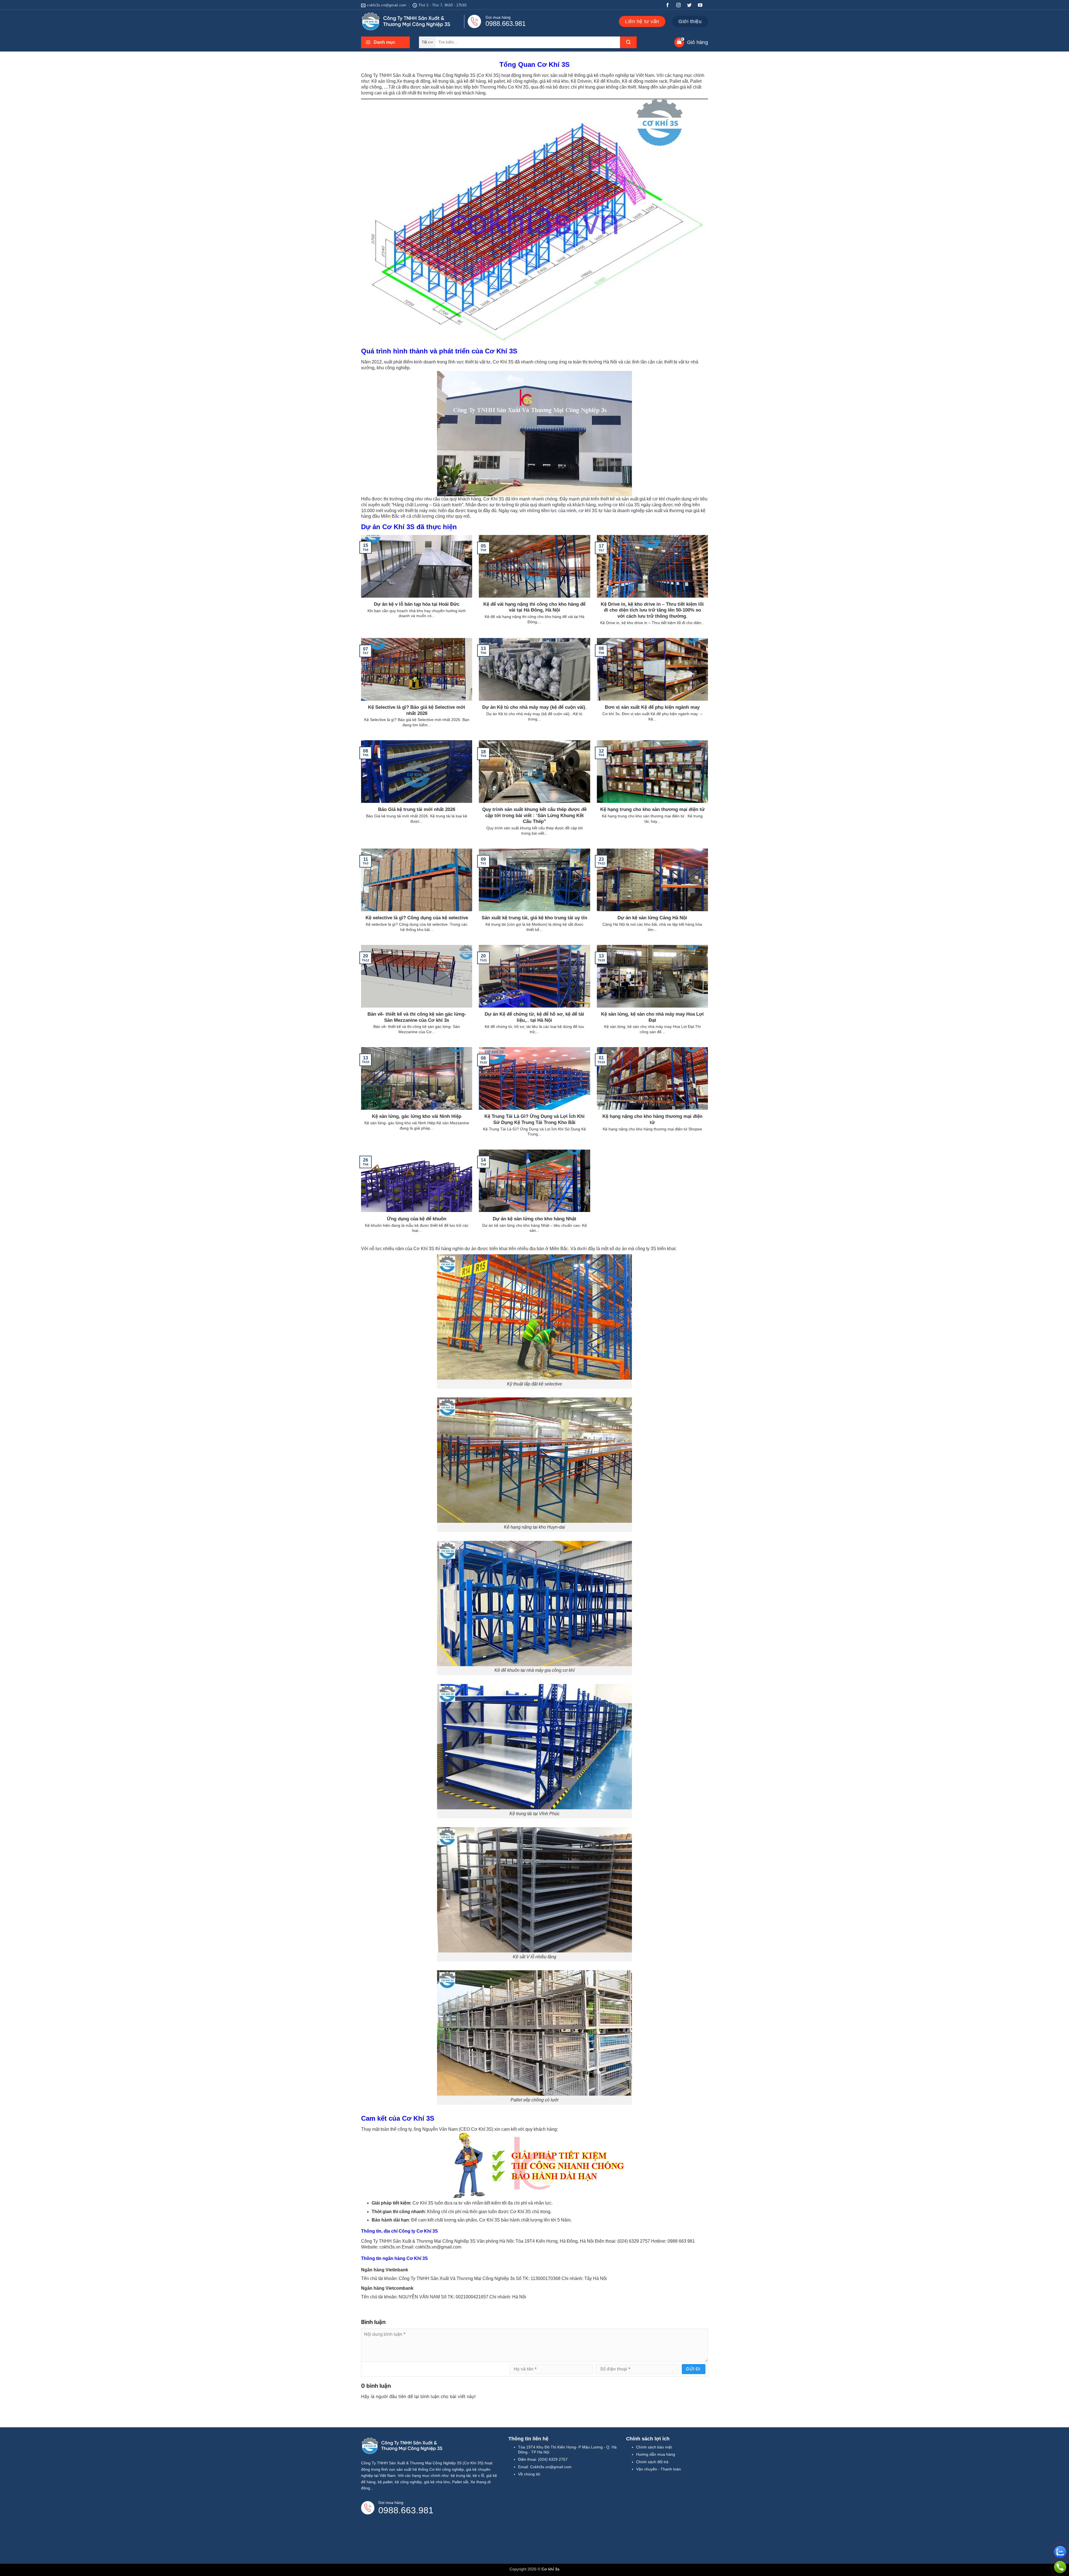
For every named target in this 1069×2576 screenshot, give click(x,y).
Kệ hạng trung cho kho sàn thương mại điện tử (652, 809)
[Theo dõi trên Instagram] (681, 6)
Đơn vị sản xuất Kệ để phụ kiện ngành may (652, 707)
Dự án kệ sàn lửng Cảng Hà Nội (652, 918)
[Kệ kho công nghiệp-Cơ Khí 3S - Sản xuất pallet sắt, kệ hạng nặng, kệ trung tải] (407, 21)
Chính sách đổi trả (652, 2462)
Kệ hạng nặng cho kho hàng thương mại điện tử (652, 1119)
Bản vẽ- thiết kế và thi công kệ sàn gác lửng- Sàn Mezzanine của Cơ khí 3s (417, 1017)
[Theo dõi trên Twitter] (692, 6)
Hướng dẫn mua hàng (656, 2454)
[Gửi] (628, 42)
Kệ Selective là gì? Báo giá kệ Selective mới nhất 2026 (417, 710)
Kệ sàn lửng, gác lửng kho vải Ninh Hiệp (417, 1116)
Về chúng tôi (529, 2474)
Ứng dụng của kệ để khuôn (417, 1219)
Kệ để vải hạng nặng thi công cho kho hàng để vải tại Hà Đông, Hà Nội (534, 607)
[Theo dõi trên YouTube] (702, 6)
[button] (385, 42)
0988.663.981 (506, 24)
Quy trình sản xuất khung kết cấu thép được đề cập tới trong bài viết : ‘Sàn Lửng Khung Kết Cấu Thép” (534, 815)
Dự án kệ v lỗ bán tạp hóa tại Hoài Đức (417, 604)
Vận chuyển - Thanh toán (659, 2469)
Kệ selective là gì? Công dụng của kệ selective (417, 918)
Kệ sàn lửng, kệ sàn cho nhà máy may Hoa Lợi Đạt (652, 1017)
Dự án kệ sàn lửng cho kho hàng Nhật (534, 1219)
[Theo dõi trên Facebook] (670, 6)
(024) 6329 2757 (553, 2459)
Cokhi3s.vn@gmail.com (551, 2467)
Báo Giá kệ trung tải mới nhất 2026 (417, 809)
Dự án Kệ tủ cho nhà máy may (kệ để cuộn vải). (534, 707)
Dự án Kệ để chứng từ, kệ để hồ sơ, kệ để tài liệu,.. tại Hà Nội (534, 1017)
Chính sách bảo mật (654, 2447)
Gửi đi (693, 2369)
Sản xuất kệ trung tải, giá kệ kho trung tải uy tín (534, 918)
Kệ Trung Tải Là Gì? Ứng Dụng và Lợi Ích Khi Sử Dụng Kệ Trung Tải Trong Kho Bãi (534, 1119)
